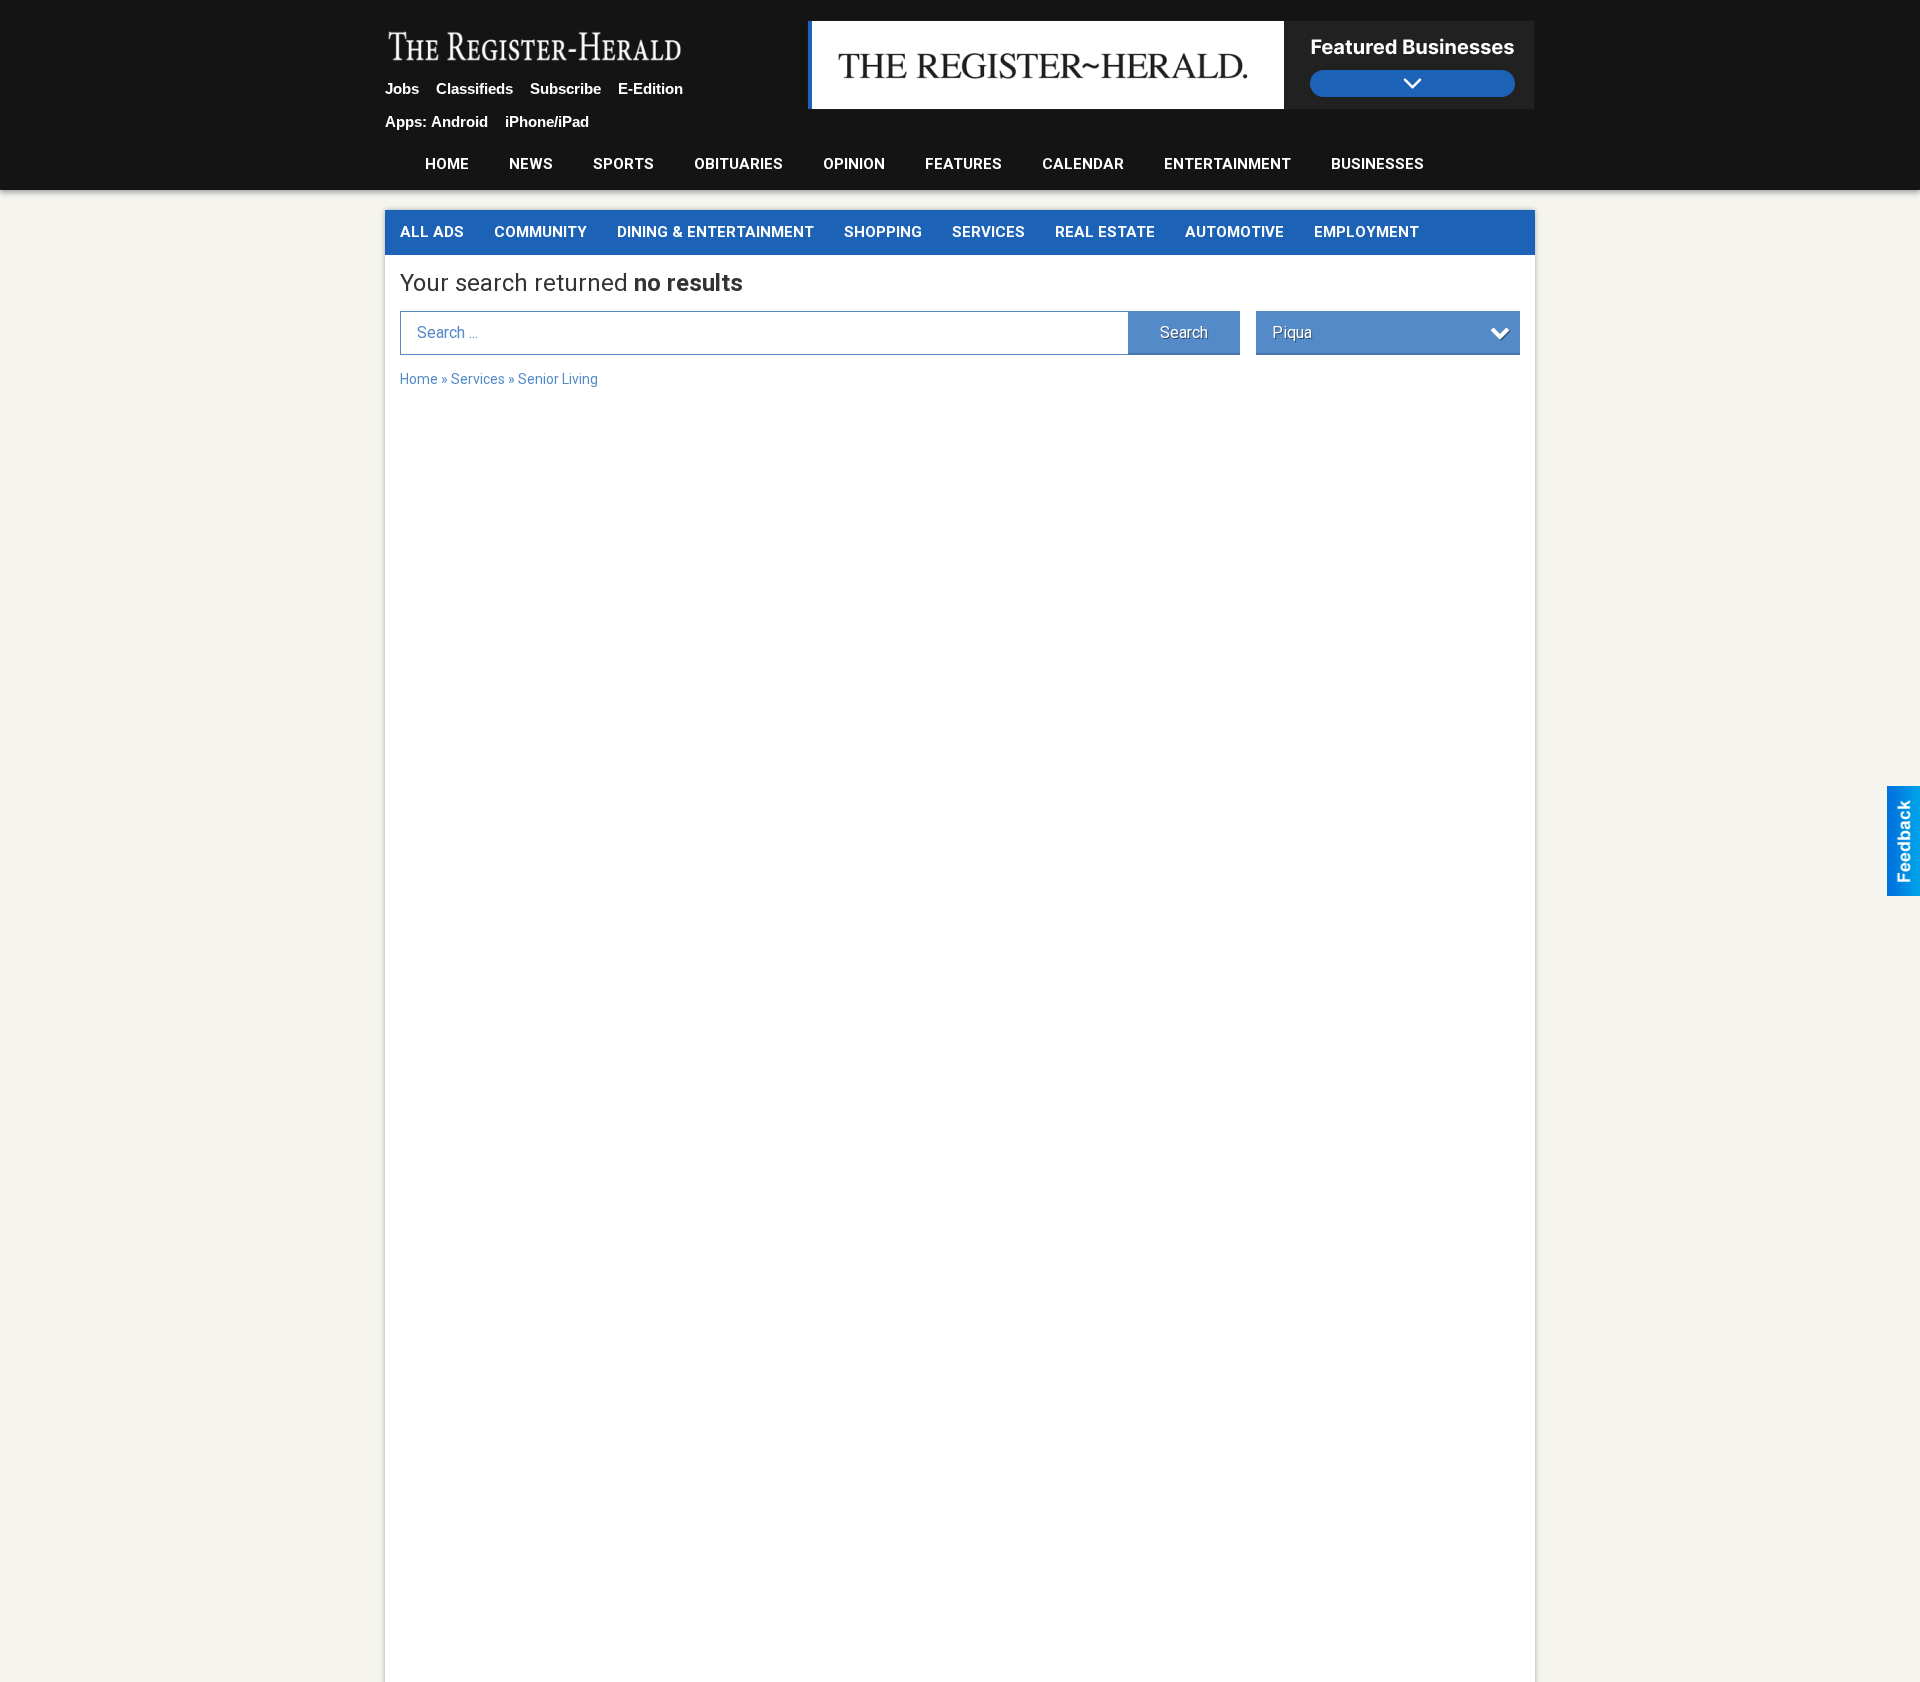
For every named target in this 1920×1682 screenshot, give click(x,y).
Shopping (883, 232)
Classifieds (474, 88)
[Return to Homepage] (535, 48)
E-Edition (650, 88)
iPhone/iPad (547, 121)
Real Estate (1105, 232)
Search (1184, 332)
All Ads (432, 232)
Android (459, 121)
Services (988, 232)
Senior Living (558, 379)
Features (963, 164)
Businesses (1377, 164)
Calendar (1083, 164)
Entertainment (1227, 164)
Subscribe (565, 88)
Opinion (854, 164)
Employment (1366, 232)
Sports (623, 164)
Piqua (1292, 332)
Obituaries (738, 164)
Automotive (1234, 232)
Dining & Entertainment (715, 232)
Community (540, 232)
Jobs (402, 88)
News (531, 164)
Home (447, 164)
